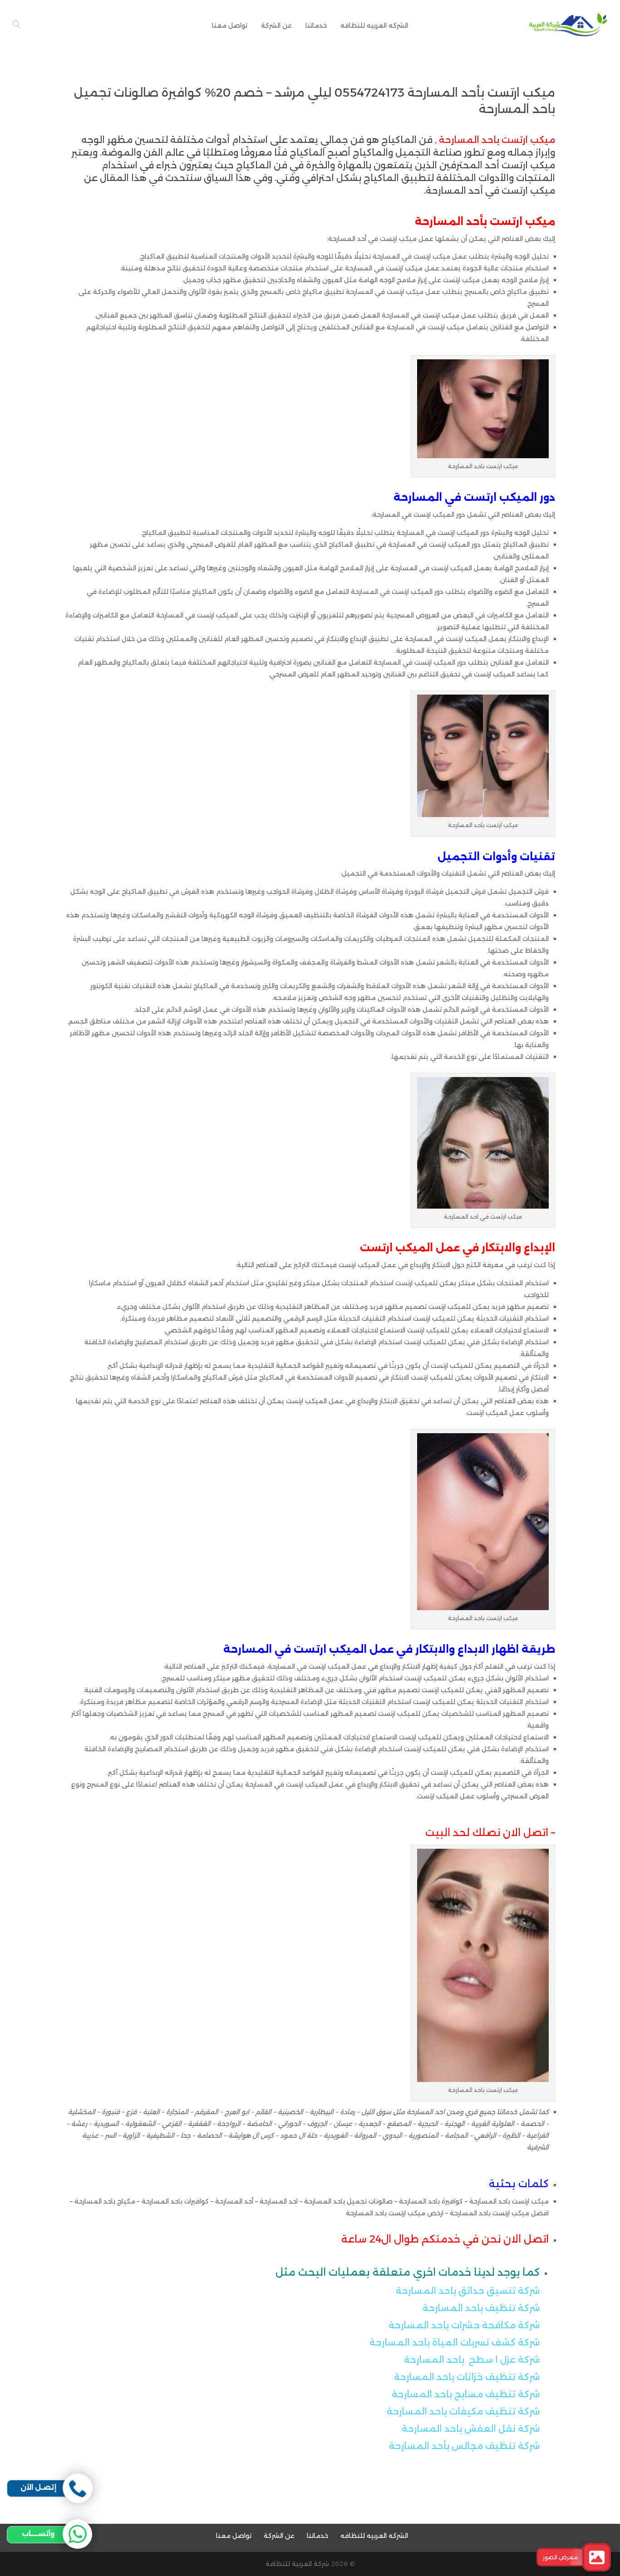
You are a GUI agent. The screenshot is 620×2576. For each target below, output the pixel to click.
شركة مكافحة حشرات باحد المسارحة (464, 2325)
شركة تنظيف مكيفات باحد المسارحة (463, 2411)
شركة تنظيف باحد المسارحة (481, 2308)
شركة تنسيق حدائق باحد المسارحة (468, 2291)
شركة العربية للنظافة (297, 2564)
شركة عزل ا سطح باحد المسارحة (472, 2360)
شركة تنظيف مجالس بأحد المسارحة (464, 2446)
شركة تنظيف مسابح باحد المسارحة (466, 2394)
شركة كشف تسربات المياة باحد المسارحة (455, 2342)
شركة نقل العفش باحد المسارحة (470, 2429)
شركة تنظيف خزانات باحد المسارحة (467, 2377)
